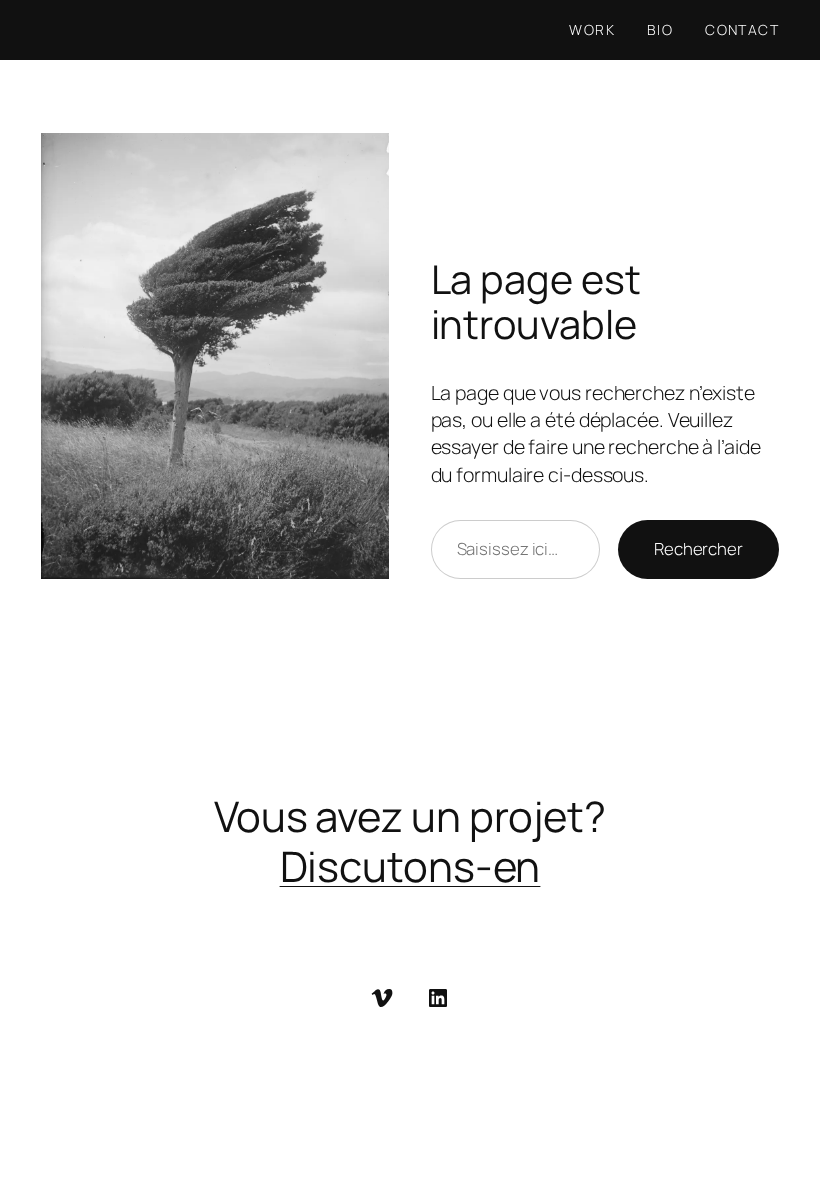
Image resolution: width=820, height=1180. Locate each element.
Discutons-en (410, 866)
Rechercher (698, 548)
